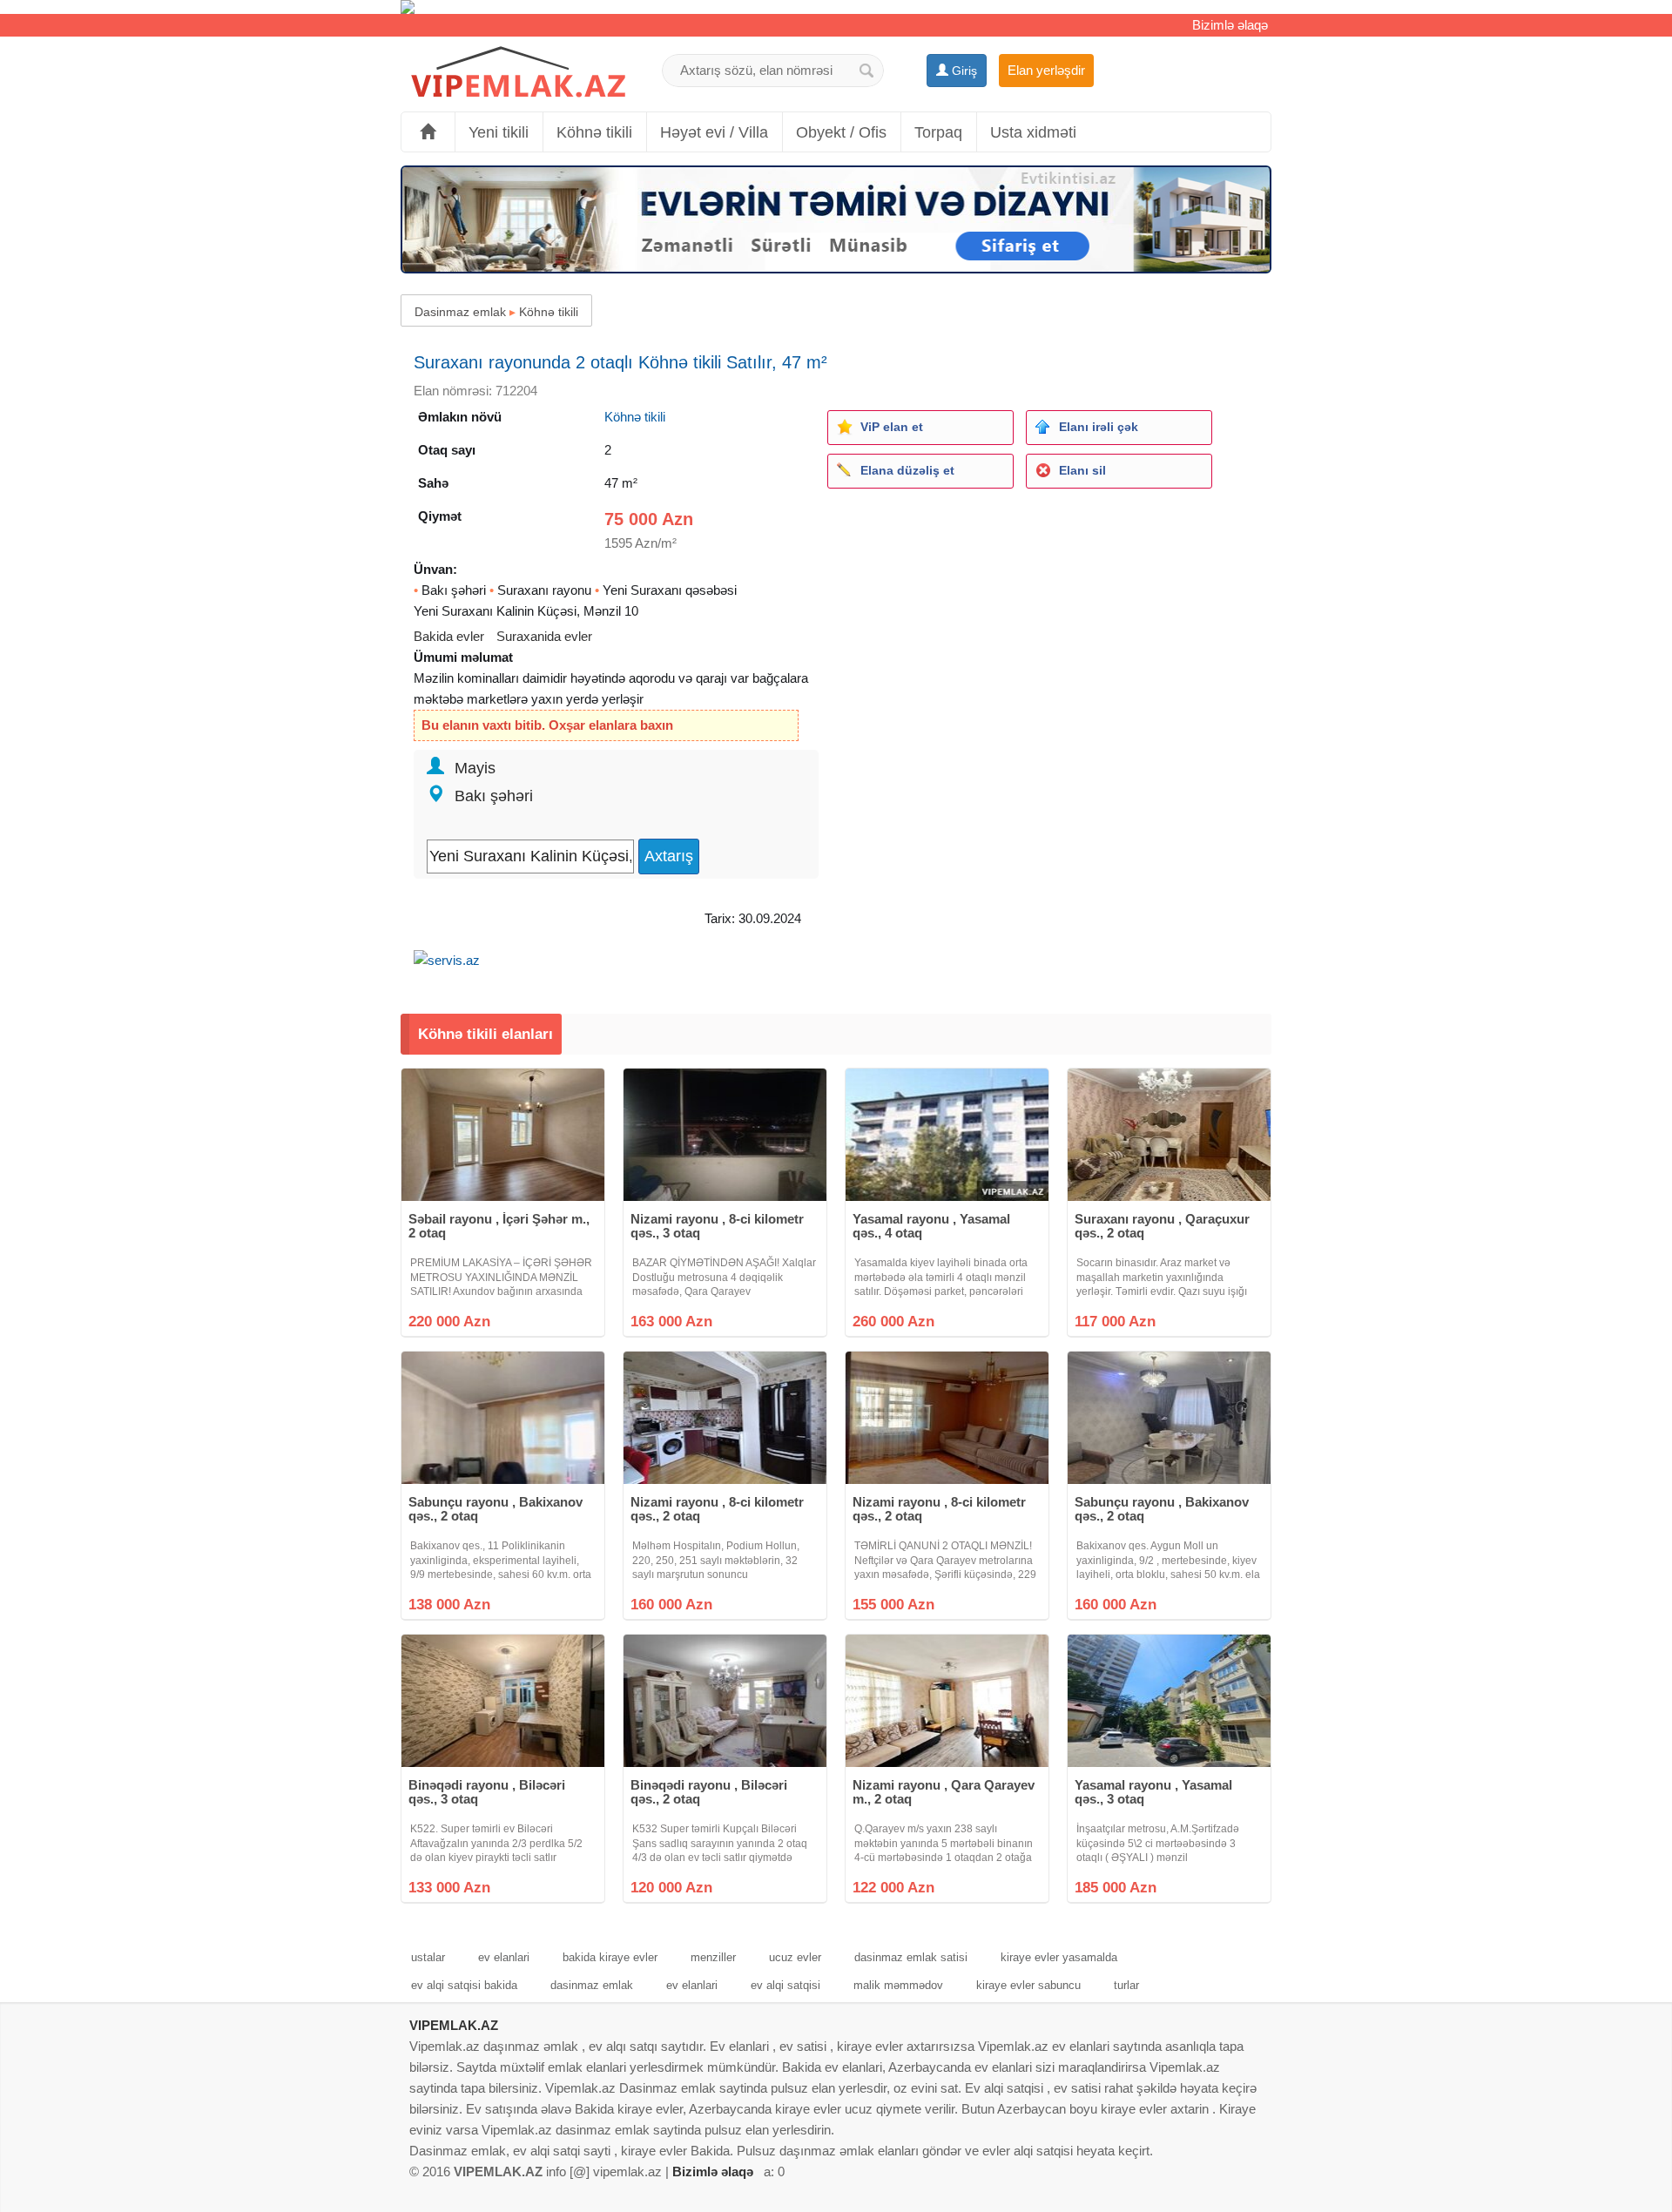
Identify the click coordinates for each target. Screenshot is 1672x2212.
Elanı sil (1082, 470)
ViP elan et (892, 427)
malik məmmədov (898, 1985)
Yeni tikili (499, 132)
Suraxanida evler (544, 636)
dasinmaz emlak (592, 1985)
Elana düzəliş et (907, 470)
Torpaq (938, 132)
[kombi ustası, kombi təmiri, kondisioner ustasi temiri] (836, 7)
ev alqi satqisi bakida (464, 1985)
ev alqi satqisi (785, 1985)
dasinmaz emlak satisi (911, 1957)
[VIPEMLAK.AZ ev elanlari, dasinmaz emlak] (518, 73)
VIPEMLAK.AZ (454, 2025)
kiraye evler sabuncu (1028, 1985)
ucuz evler (795, 1957)
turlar (1126, 1985)
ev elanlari (504, 1957)
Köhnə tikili (594, 132)
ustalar (428, 1957)
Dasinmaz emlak (460, 312)
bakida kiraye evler (610, 1957)
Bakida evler (449, 636)
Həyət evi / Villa (714, 132)
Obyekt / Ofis (841, 132)
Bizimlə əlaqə (1230, 25)
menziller (713, 1957)
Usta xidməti (1033, 132)
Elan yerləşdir (1046, 70)
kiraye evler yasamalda (1059, 1957)
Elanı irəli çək (1099, 427)
